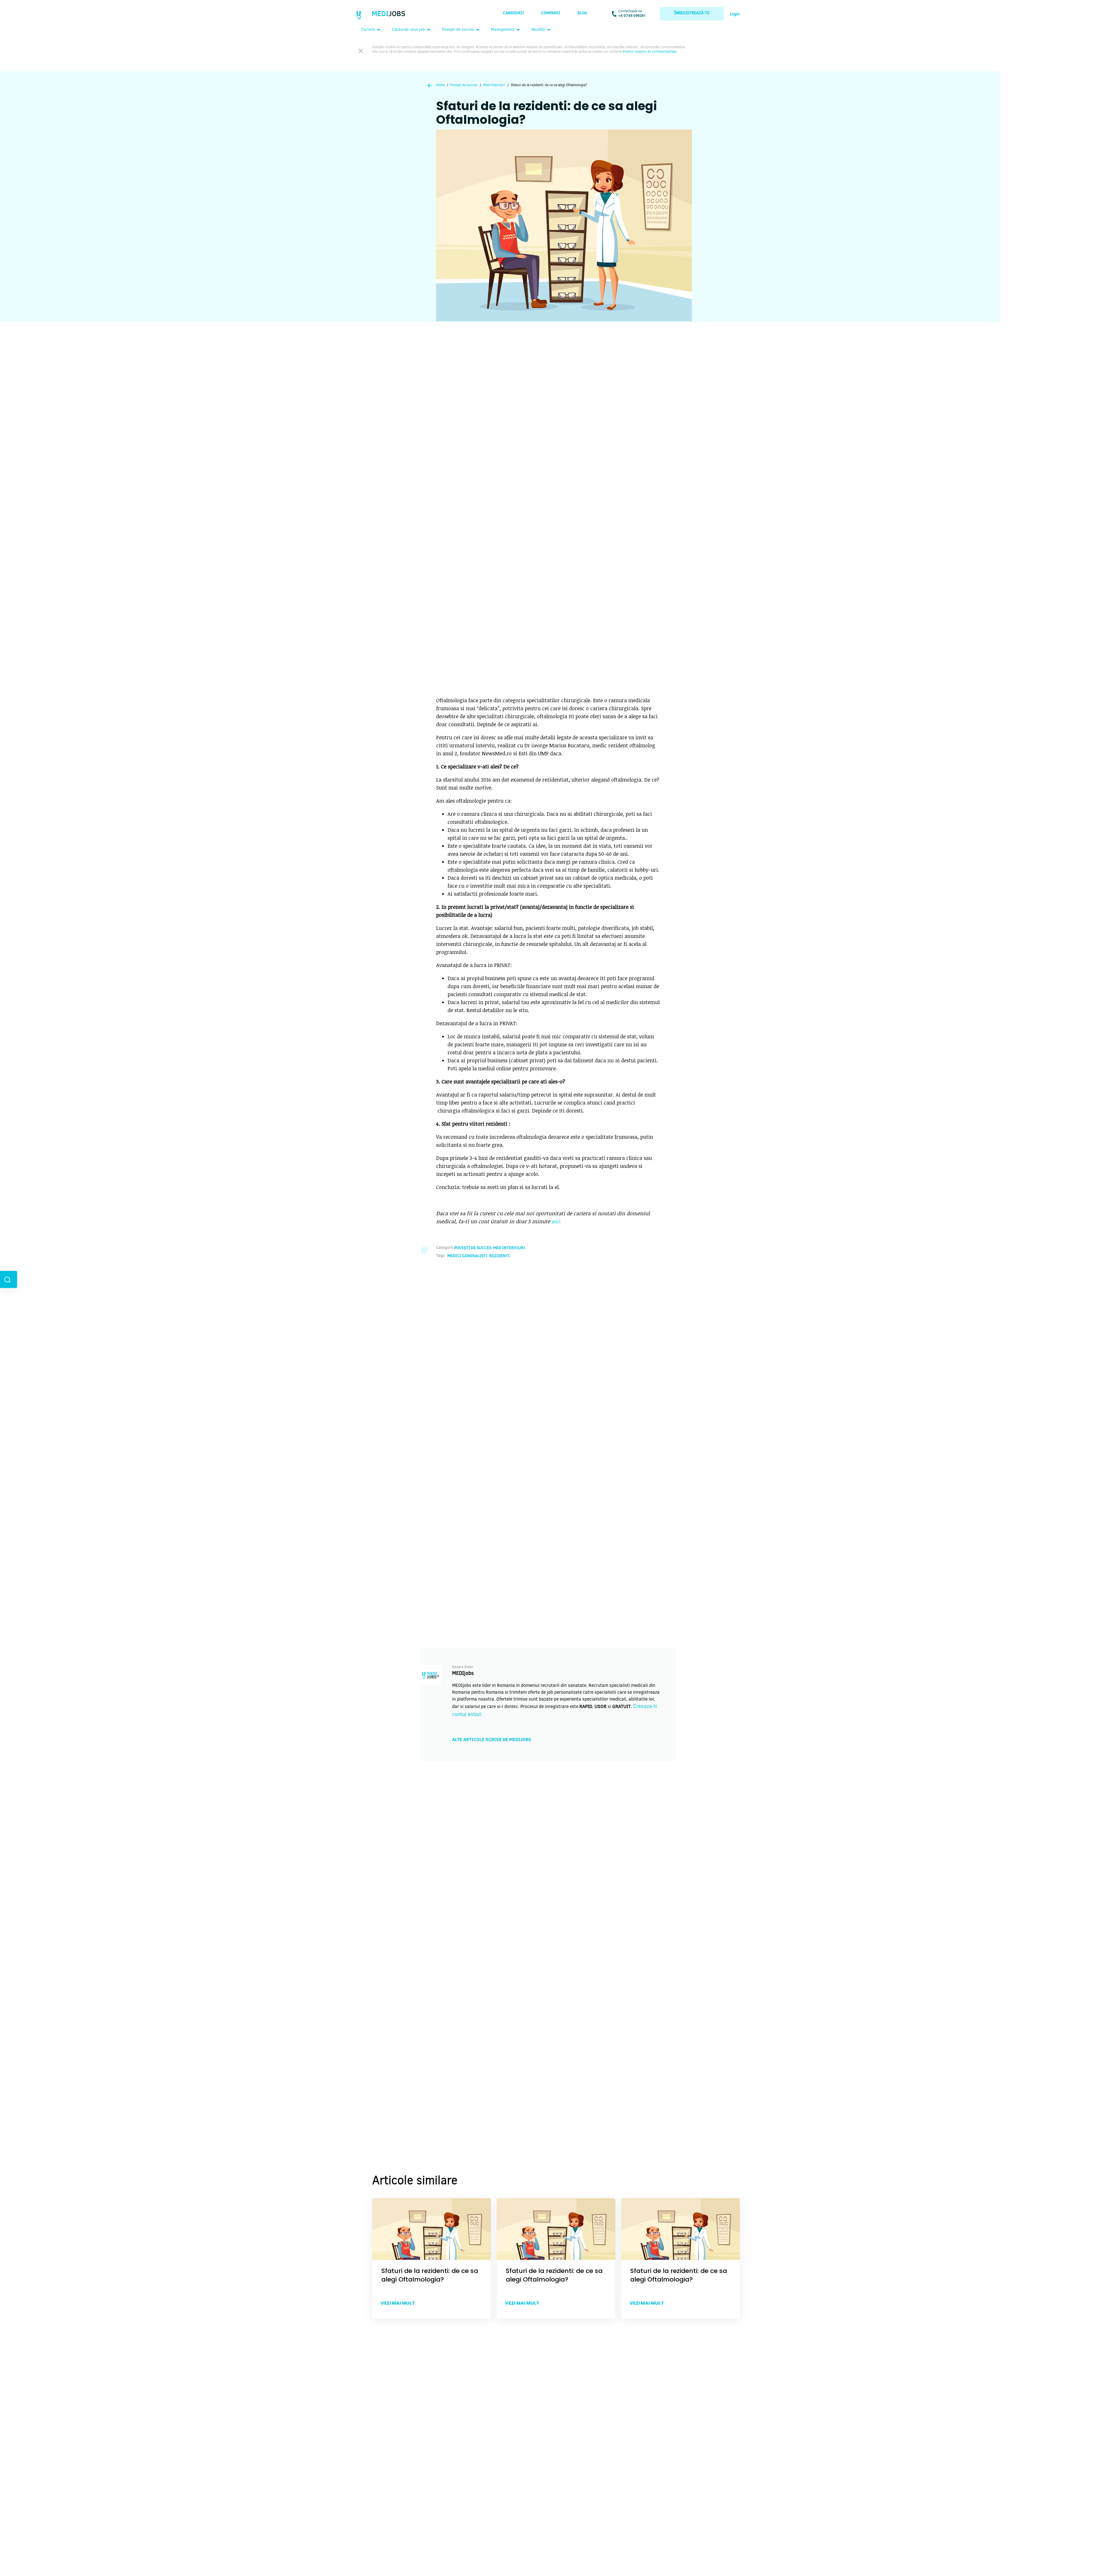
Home (441, 85)
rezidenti (499, 1256)
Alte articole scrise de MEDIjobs (492, 1740)
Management (503, 30)
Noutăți (538, 30)
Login (735, 15)
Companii (551, 13)
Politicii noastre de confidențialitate (650, 52)
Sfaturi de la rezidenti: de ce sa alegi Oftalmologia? (430, 2275)
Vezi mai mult (398, 2303)
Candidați (513, 13)
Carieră (368, 30)
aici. (556, 1222)
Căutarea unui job (408, 30)
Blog (582, 13)
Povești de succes (458, 30)
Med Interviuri (494, 85)
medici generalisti (467, 1256)
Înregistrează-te (692, 13)
